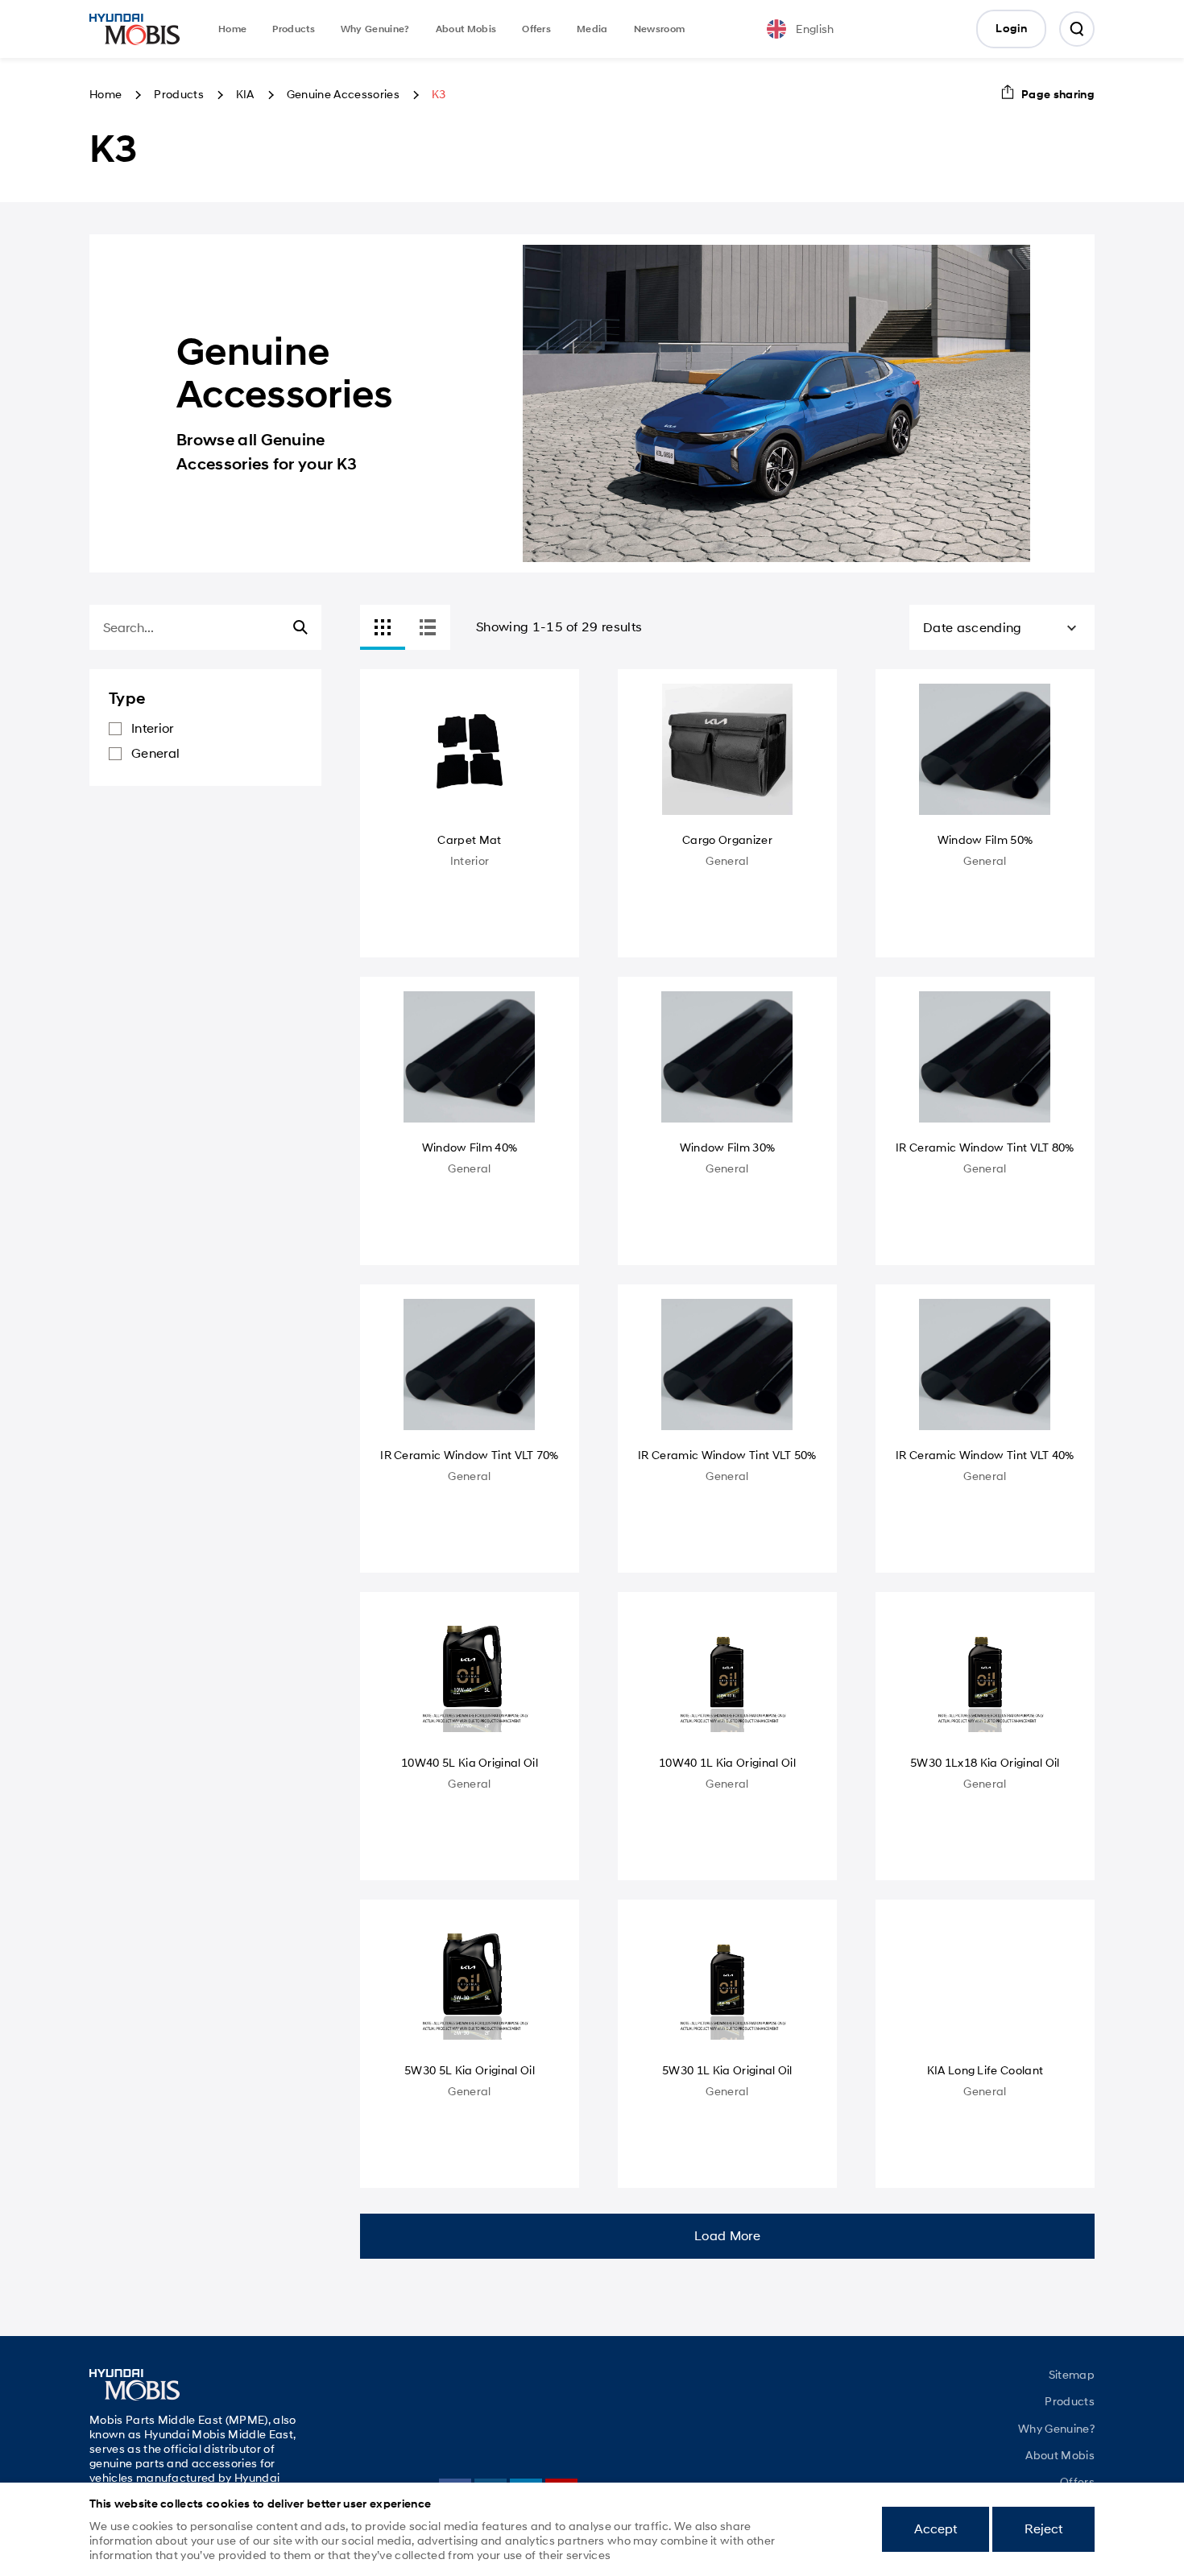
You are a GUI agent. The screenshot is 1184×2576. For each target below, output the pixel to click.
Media (592, 29)
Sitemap (1072, 2375)
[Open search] (1077, 29)
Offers (536, 29)
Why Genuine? (375, 29)
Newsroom (660, 29)
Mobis (135, 29)
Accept (936, 2529)
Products (294, 29)
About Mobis (466, 29)
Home (232, 29)
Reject (1043, 2529)
